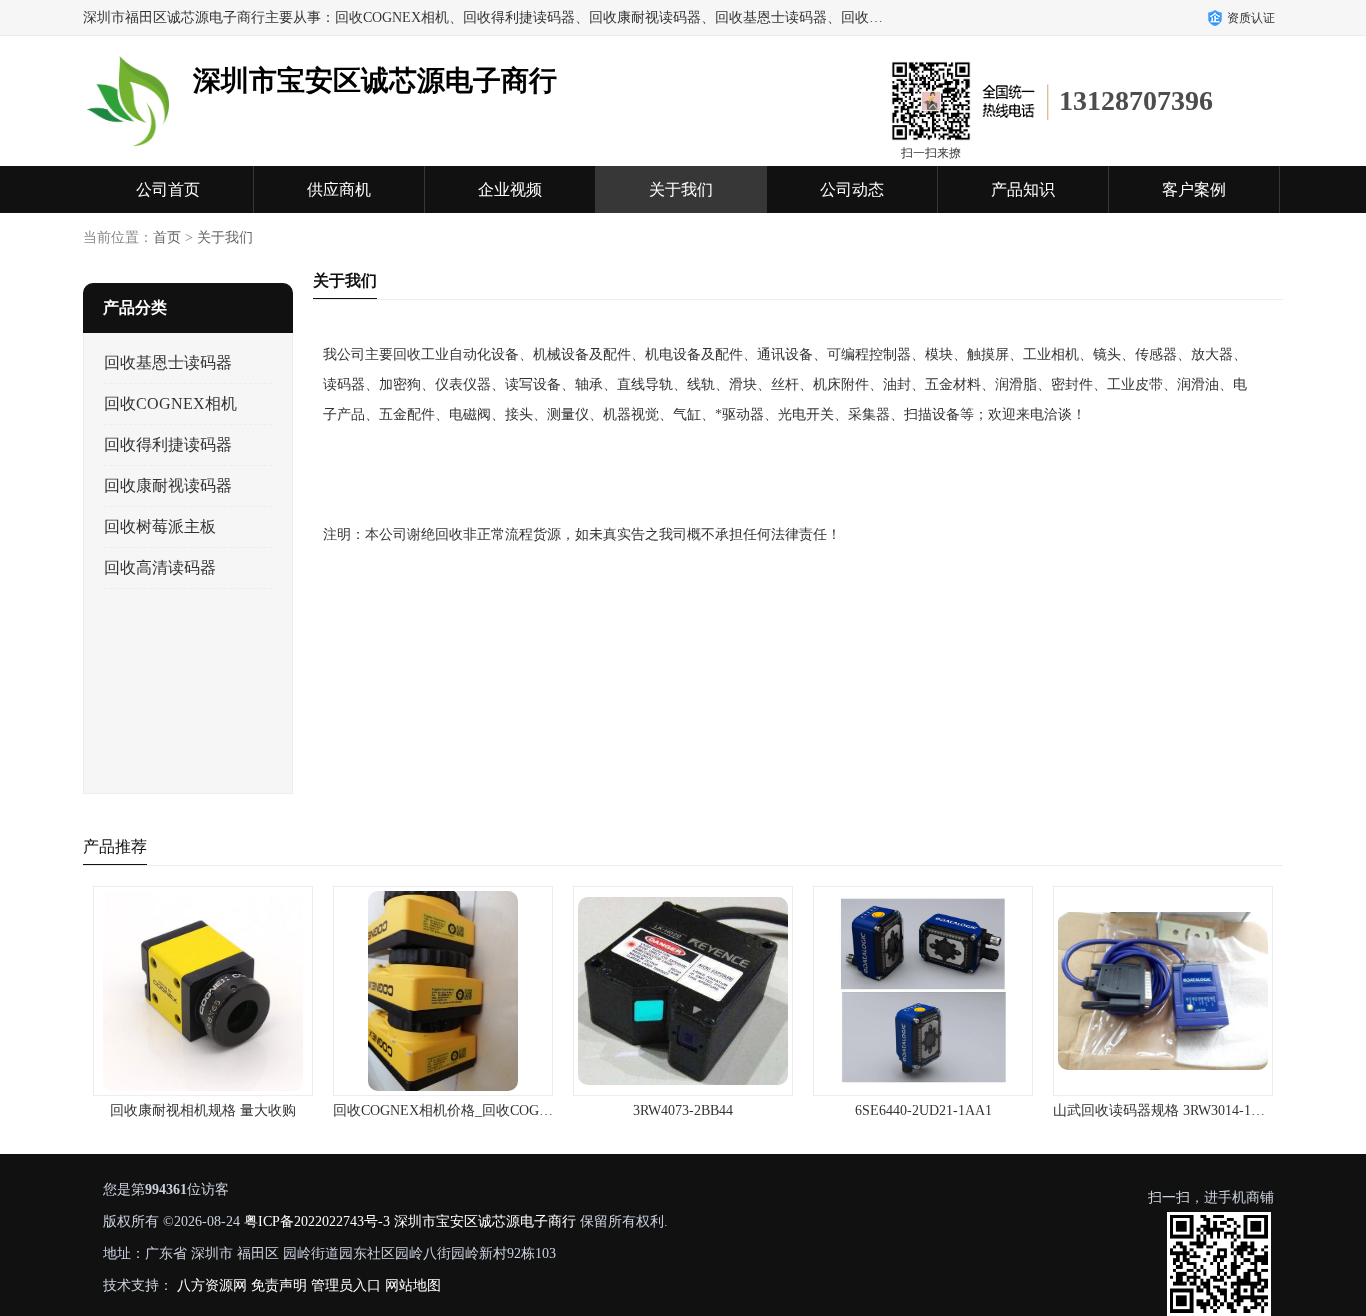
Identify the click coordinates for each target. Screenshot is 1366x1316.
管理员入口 (346, 1285)
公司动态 (852, 189)
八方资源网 (212, 1285)
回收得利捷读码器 (168, 444)
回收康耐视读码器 (168, 485)
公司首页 (168, 189)
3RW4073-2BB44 (683, 1110)
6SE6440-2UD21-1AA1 (923, 1110)
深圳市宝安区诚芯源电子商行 (485, 1221)
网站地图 (413, 1285)
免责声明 (279, 1285)
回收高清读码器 (160, 567)
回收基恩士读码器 (168, 362)
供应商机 (339, 189)
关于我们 (681, 189)
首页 (167, 237)
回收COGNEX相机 (170, 403)
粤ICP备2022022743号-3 (317, 1221)
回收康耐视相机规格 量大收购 (203, 1110)
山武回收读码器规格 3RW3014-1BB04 (1168, 1110)
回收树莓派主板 (160, 526)
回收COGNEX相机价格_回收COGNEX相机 (464, 1110)
